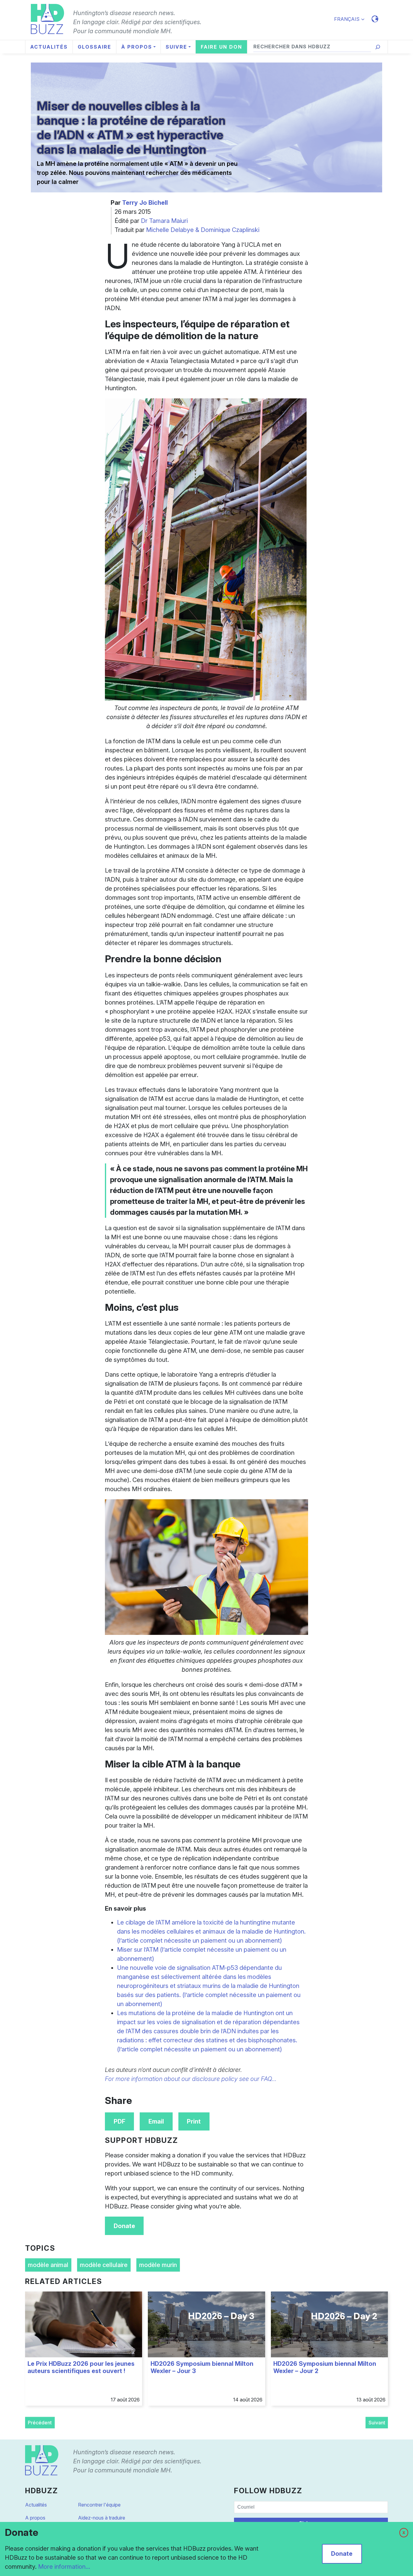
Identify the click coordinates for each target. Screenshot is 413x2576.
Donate (124, 2226)
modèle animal (48, 2265)
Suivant (377, 2423)
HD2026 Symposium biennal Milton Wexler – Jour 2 (325, 2367)
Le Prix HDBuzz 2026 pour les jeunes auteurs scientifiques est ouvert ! (81, 2367)
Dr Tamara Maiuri (164, 221)
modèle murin (158, 2265)
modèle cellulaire (104, 2265)
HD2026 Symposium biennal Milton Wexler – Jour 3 (202, 2367)
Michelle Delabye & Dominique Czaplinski (203, 230)
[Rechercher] (378, 47)
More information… (64, 2567)
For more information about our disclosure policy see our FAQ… (191, 2079)
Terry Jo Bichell (145, 203)
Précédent (40, 2423)
